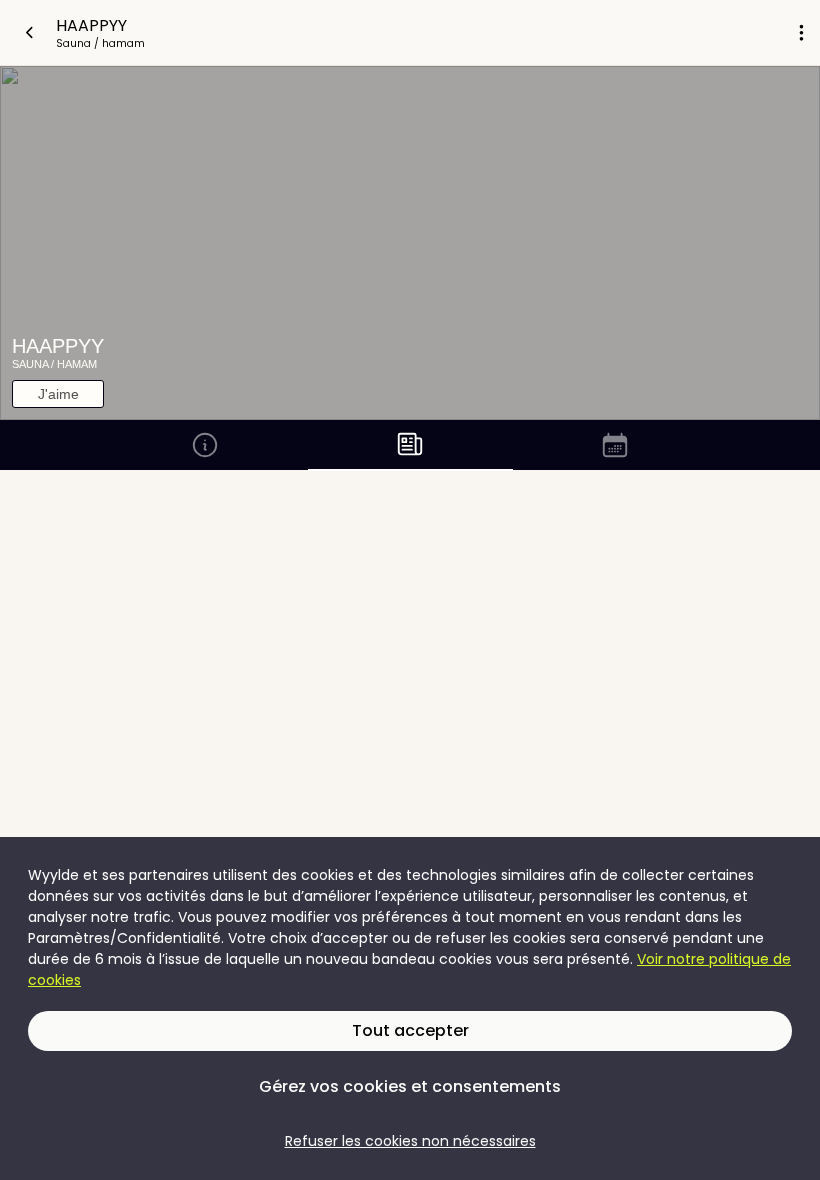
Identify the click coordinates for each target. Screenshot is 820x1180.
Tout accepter (410, 1030)
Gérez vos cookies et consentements (410, 1086)
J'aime (58, 394)
